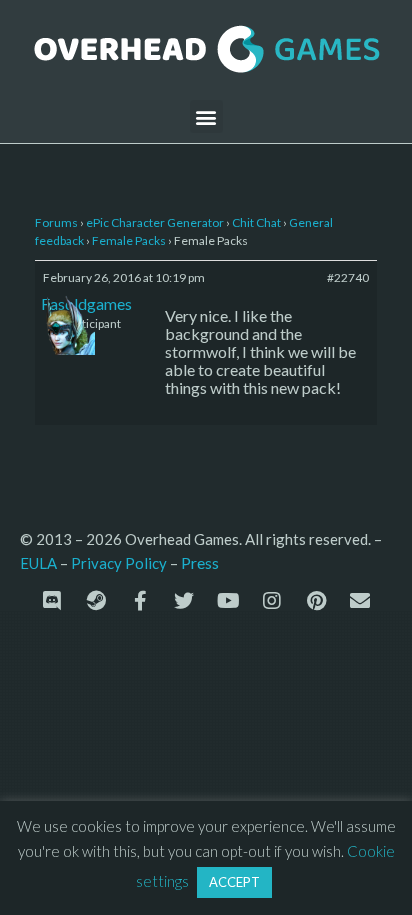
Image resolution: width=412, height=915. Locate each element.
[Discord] (52, 601)
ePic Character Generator (155, 222)
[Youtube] (228, 601)
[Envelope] (360, 601)
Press (200, 562)
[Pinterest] (316, 601)
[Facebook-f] (140, 601)
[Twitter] (184, 601)
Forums (56, 222)
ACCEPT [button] (234, 882)
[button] (206, 116)
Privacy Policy (119, 563)
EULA (38, 563)
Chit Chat (256, 222)
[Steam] (96, 601)
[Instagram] (272, 601)
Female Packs (129, 240)
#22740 (348, 277)
